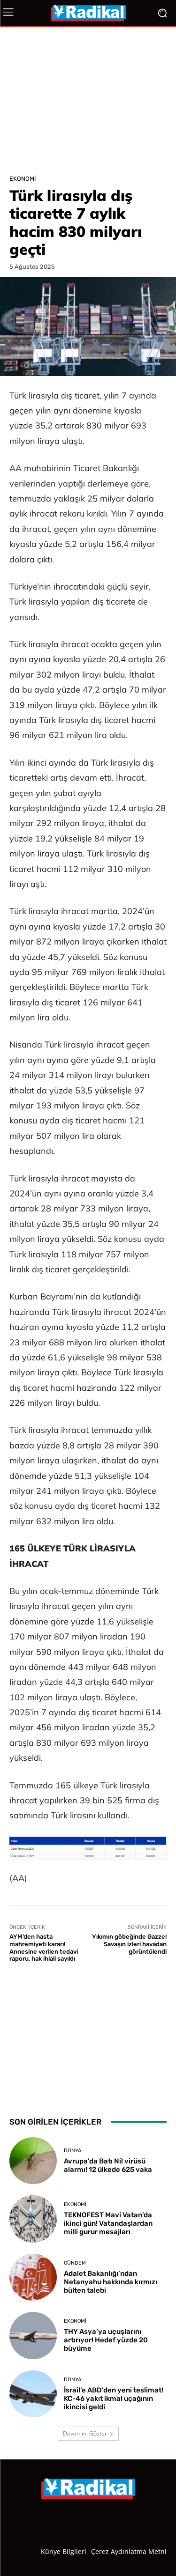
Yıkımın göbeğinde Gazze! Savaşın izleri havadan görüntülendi (129, 1944)
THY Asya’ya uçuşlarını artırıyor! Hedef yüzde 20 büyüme (106, 2340)
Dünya (73, 2151)
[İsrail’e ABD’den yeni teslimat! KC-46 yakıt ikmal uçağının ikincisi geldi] (33, 2394)
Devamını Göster (85, 2433)
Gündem (75, 2263)
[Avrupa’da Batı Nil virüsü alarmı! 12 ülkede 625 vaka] (33, 2161)
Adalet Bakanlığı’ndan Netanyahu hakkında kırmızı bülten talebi (111, 2282)
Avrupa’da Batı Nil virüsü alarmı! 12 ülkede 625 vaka (108, 2165)
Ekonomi (23, 179)
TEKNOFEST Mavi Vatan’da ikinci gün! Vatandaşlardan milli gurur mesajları (108, 2223)
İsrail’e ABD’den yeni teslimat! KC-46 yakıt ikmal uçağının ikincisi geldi (114, 2399)
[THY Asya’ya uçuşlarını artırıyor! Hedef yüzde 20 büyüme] (33, 2336)
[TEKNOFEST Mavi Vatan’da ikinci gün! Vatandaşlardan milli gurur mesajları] (33, 2219)
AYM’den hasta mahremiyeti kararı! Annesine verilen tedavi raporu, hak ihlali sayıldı (44, 1948)
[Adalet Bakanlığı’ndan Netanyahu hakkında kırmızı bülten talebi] (33, 2277)
